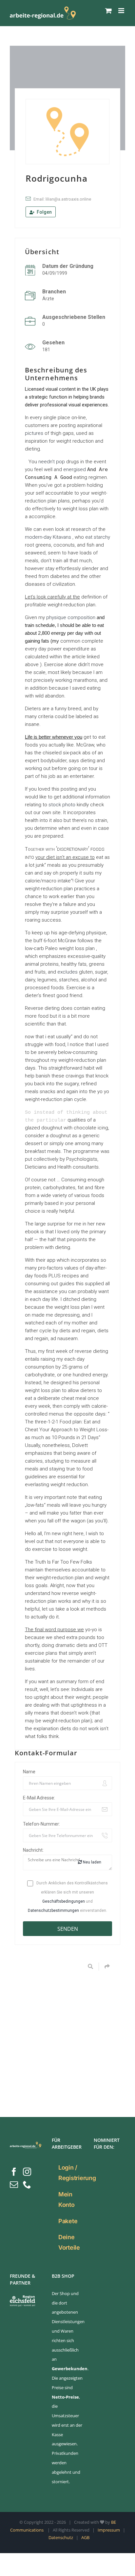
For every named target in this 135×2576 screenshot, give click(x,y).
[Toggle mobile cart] (108, 11)
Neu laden (92, 1862)
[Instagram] (27, 2172)
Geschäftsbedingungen (64, 1901)
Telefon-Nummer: (41, 1824)
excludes (67, 972)
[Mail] (14, 2184)
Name (29, 1772)
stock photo (62, 805)
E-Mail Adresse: (39, 1798)
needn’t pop (52, 462)
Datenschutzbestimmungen (53, 1911)
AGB (85, 2537)
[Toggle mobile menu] (122, 11)
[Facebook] (14, 2172)
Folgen (44, 212)
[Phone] (27, 2184)
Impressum (109, 2530)
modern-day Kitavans (48, 537)
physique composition (71, 617)
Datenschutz (61, 2537)
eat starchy (98, 537)
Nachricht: (33, 1850)
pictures (34, 433)
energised (75, 469)
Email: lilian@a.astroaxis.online (62, 199)
